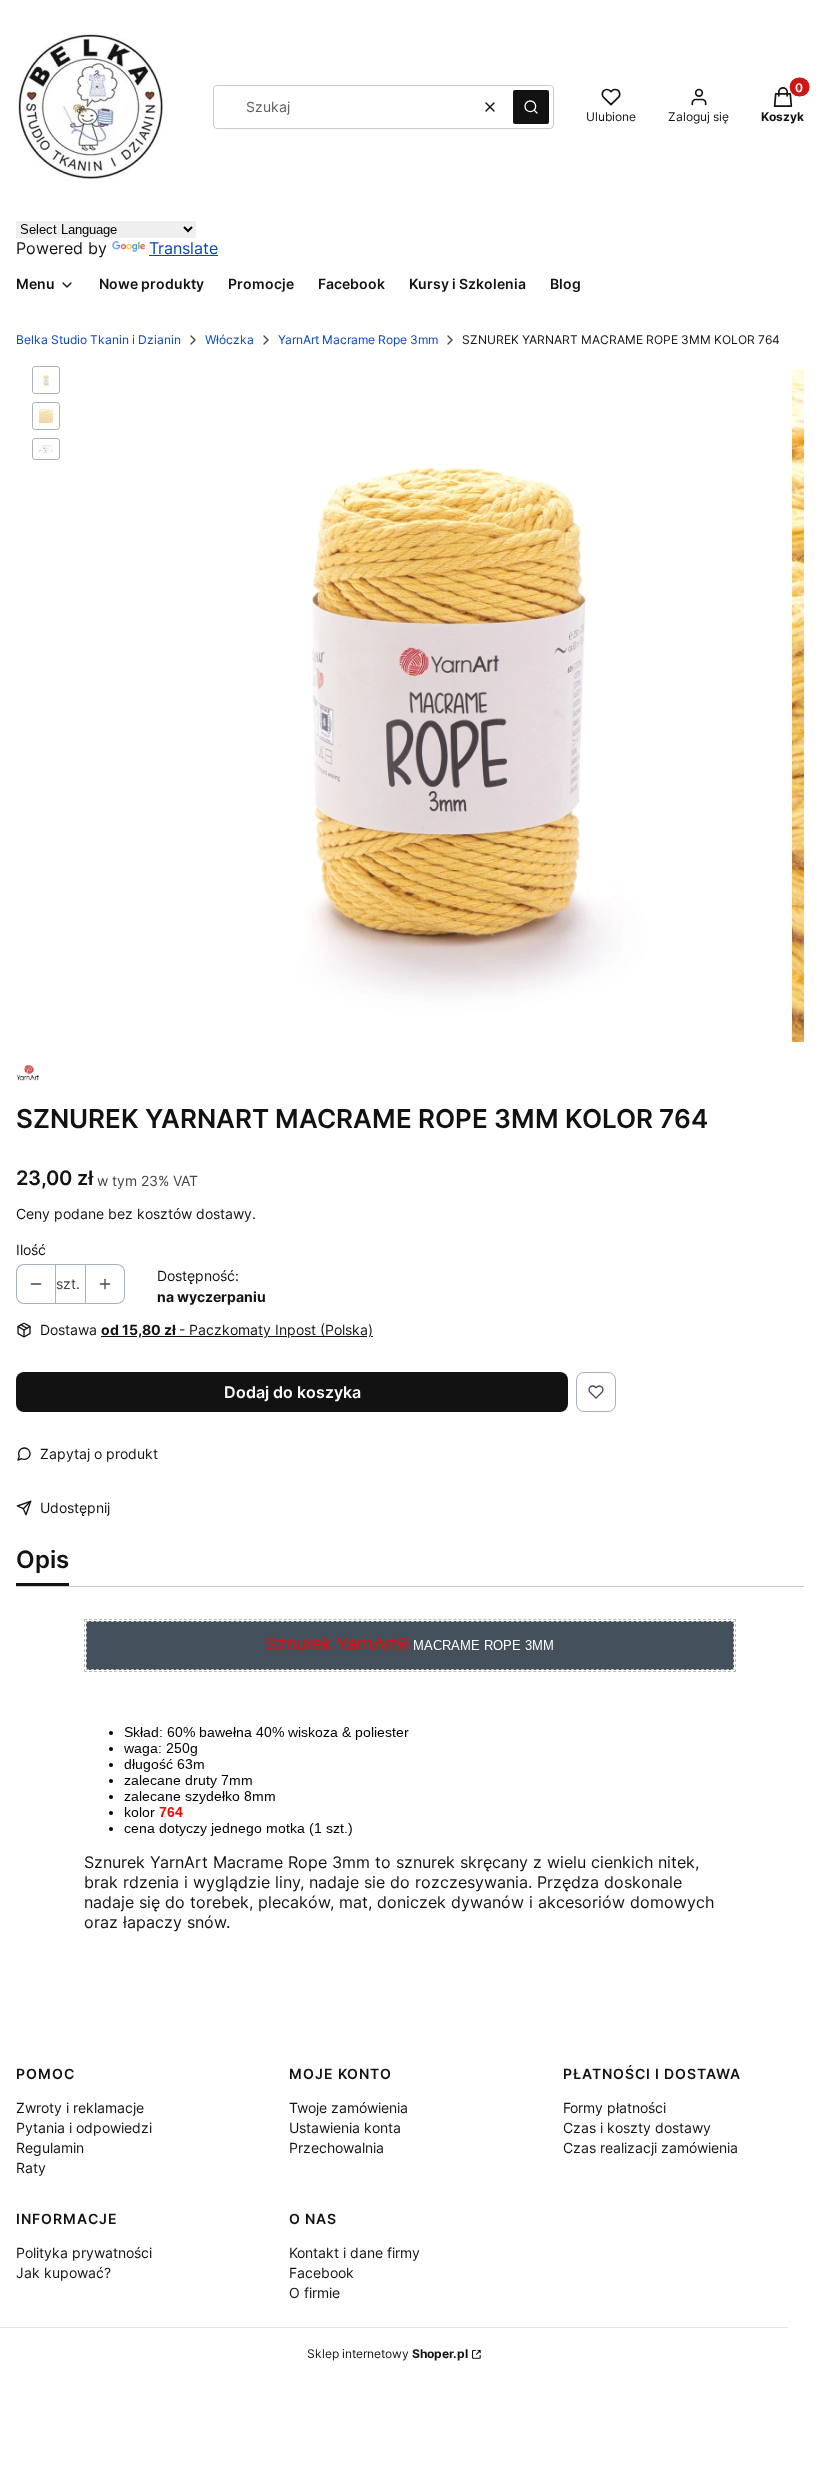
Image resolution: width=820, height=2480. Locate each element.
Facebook (321, 2272)
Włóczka (229, 339)
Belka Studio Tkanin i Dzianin (98, 339)
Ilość (31, 1249)
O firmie (314, 2292)
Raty (31, 2167)
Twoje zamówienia (348, 2107)
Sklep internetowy (387, 2353)
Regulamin (50, 2147)
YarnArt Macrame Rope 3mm (358, 339)
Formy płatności (614, 2107)
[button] (531, 107)
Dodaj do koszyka (292, 1392)
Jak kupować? (63, 2272)
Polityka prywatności (84, 2252)
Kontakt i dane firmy (354, 2252)
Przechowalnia (336, 2147)
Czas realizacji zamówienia (650, 2147)
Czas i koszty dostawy (637, 2127)
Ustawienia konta (345, 2127)
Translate (183, 248)
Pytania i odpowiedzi (84, 2127)
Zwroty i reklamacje (80, 2107)
